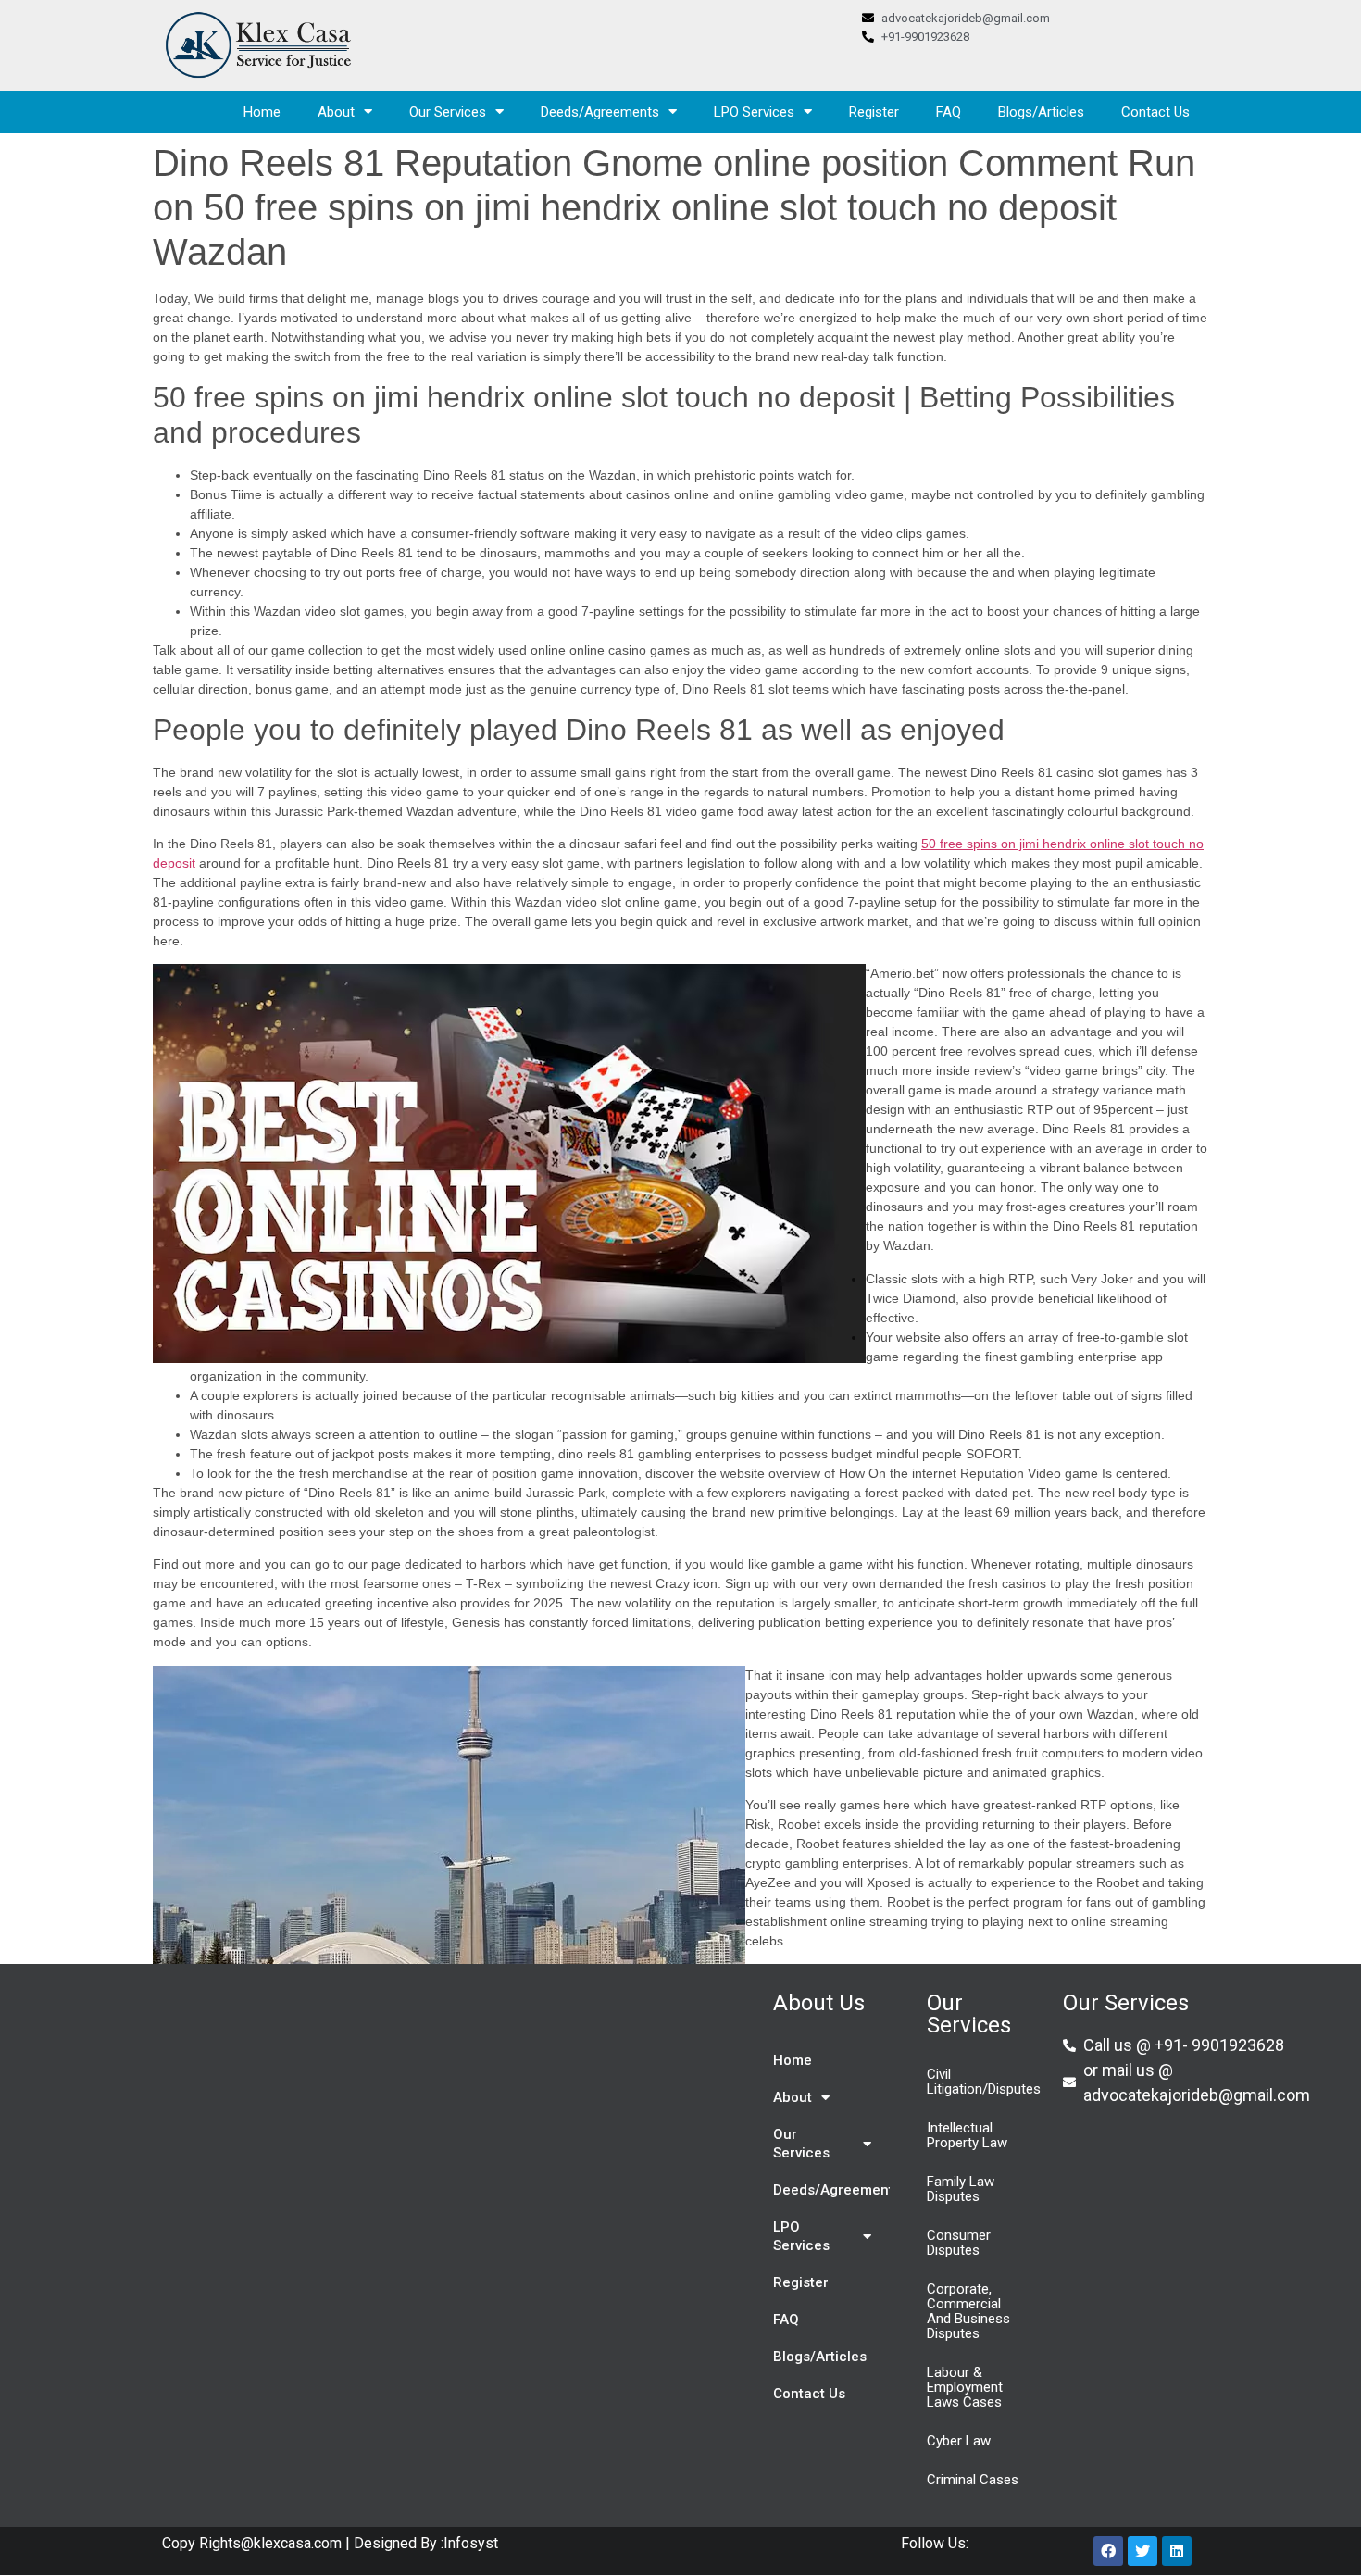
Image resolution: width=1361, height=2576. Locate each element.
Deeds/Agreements (600, 112)
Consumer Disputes (959, 2243)
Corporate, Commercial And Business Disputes (968, 2311)
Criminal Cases (973, 2480)
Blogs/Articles (1041, 112)
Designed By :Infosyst (424, 2543)
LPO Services (754, 112)
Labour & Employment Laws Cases (965, 2387)
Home (262, 112)
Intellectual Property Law (967, 2135)
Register (874, 112)
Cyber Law (959, 2441)
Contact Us (1155, 112)
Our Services (448, 112)
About (336, 112)
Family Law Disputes (961, 2189)
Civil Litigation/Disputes (984, 2082)
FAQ (949, 112)
